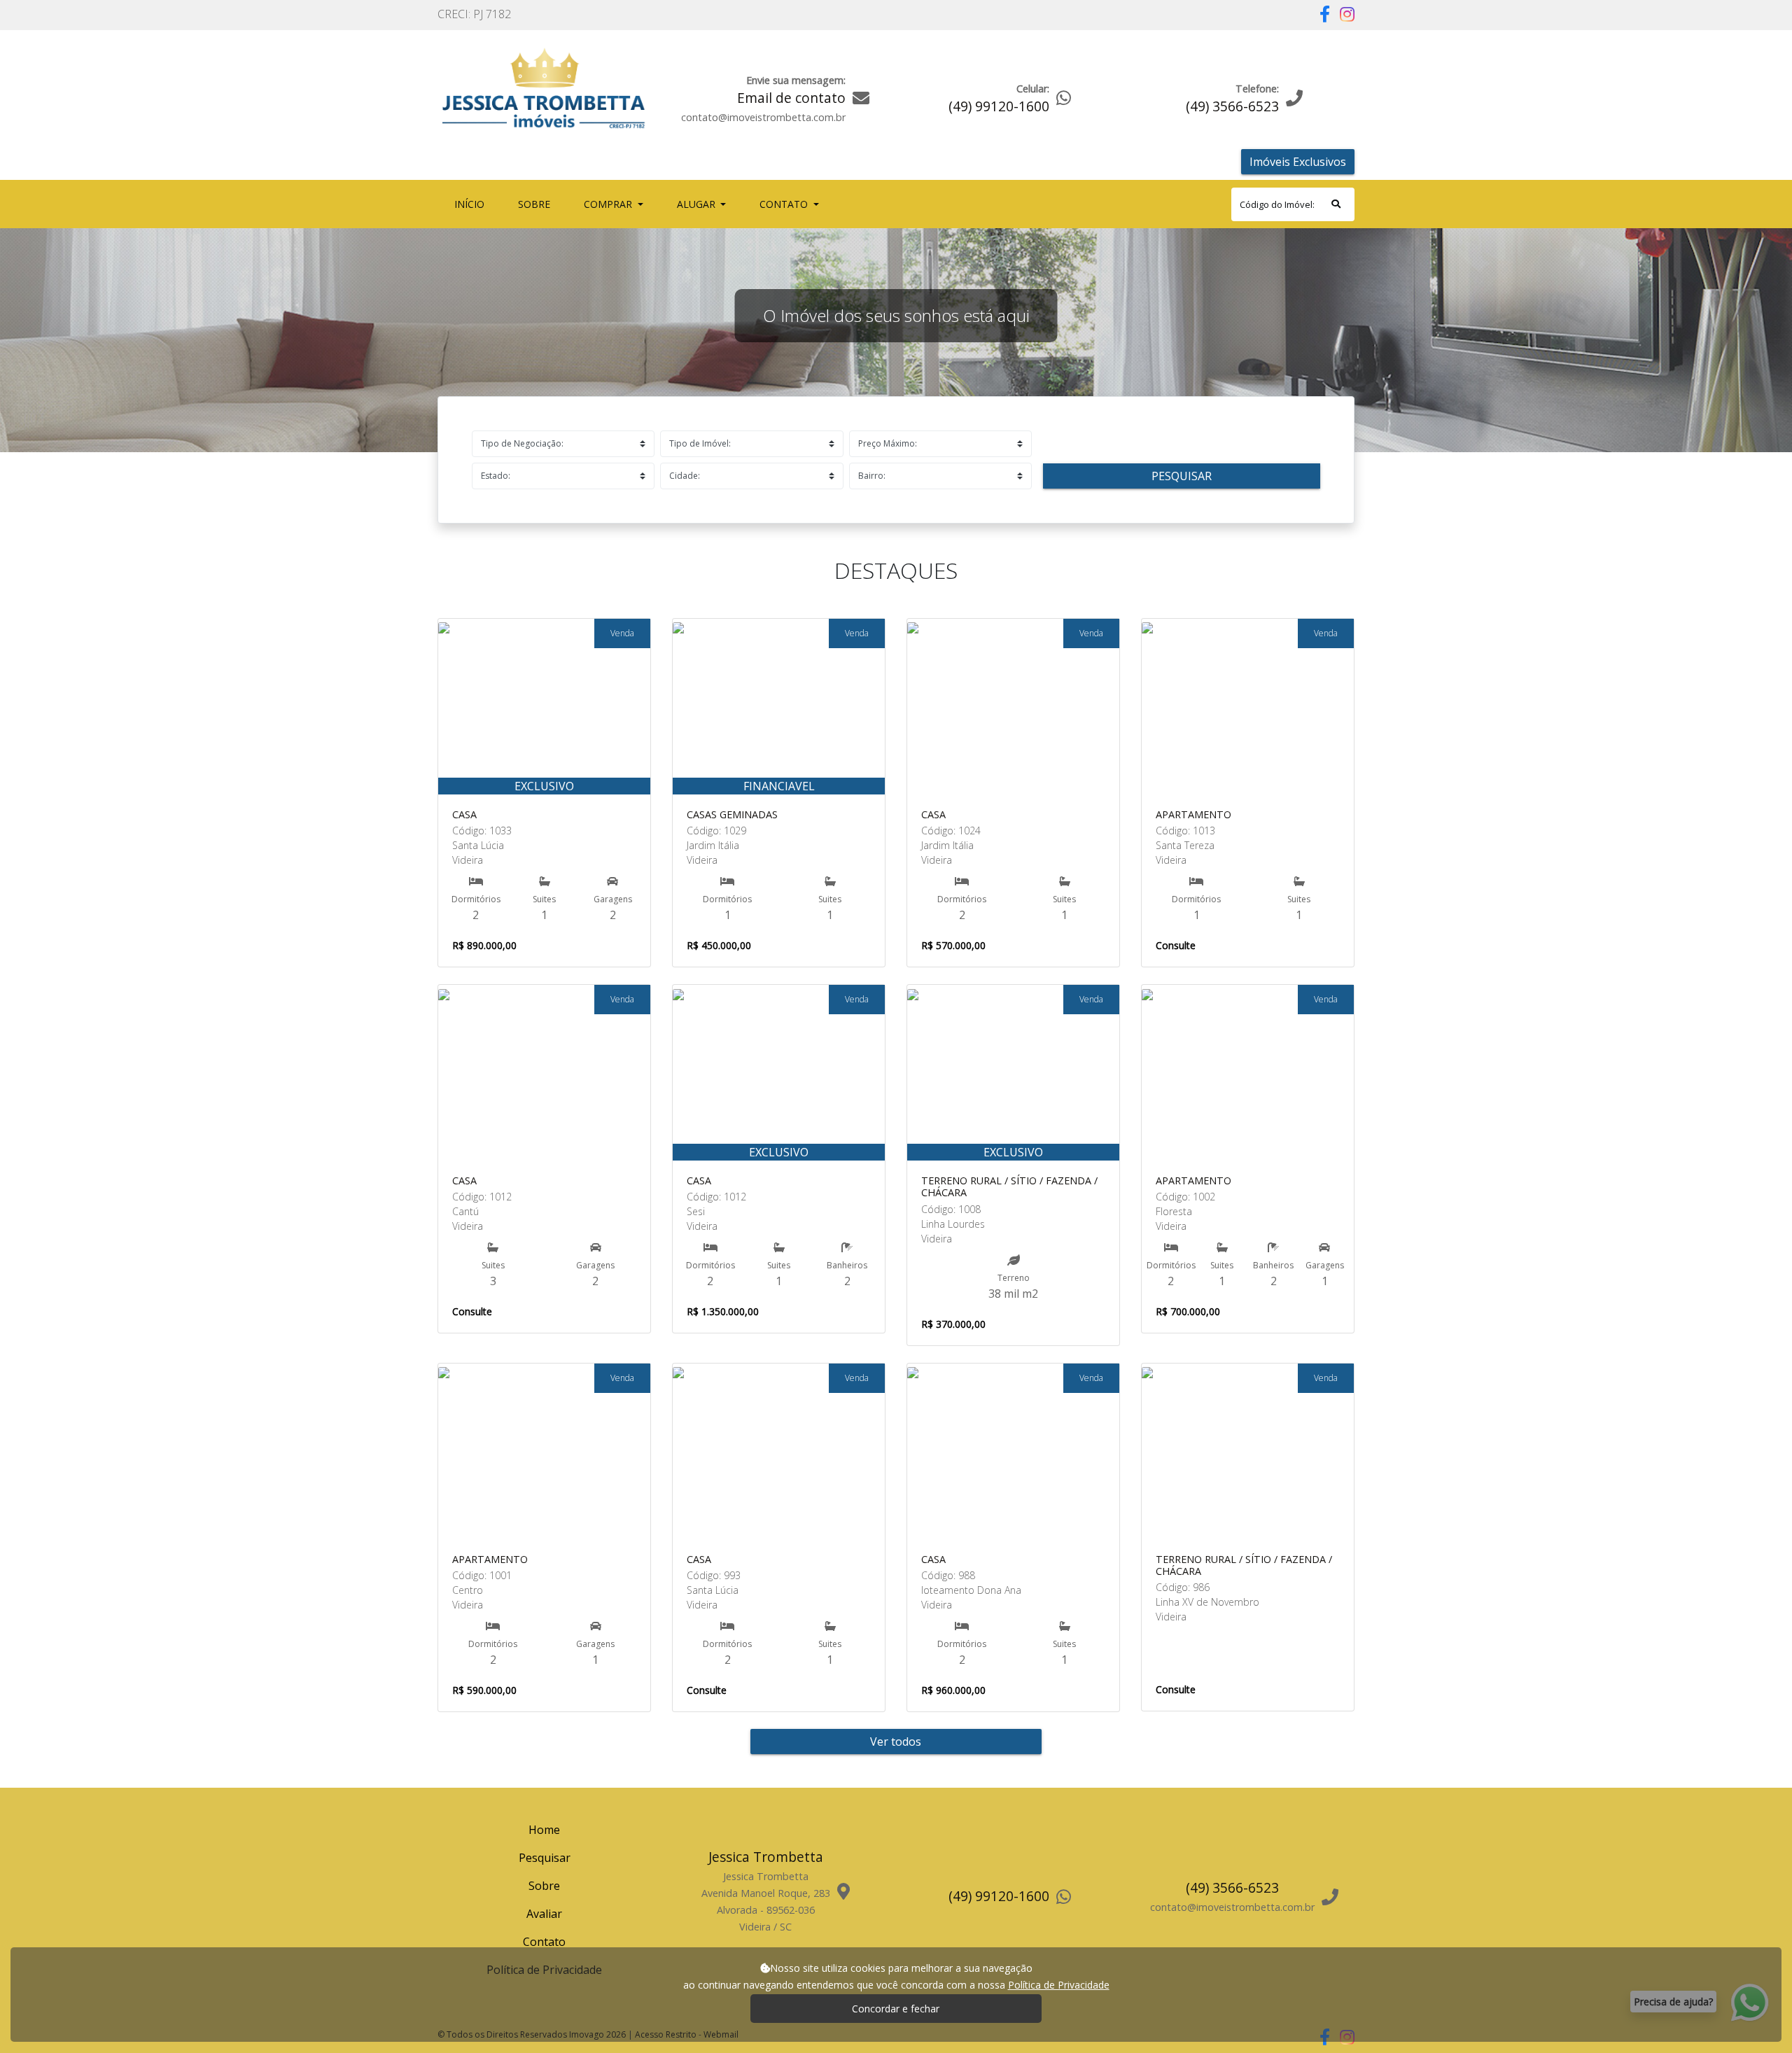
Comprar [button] (609, 204)
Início (472, 204)
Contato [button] (785, 204)
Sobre (537, 204)
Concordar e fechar (896, 2009)
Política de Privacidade (1059, 1985)
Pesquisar (1182, 476)
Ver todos (896, 1742)
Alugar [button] (698, 204)
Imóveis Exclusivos (1298, 162)
